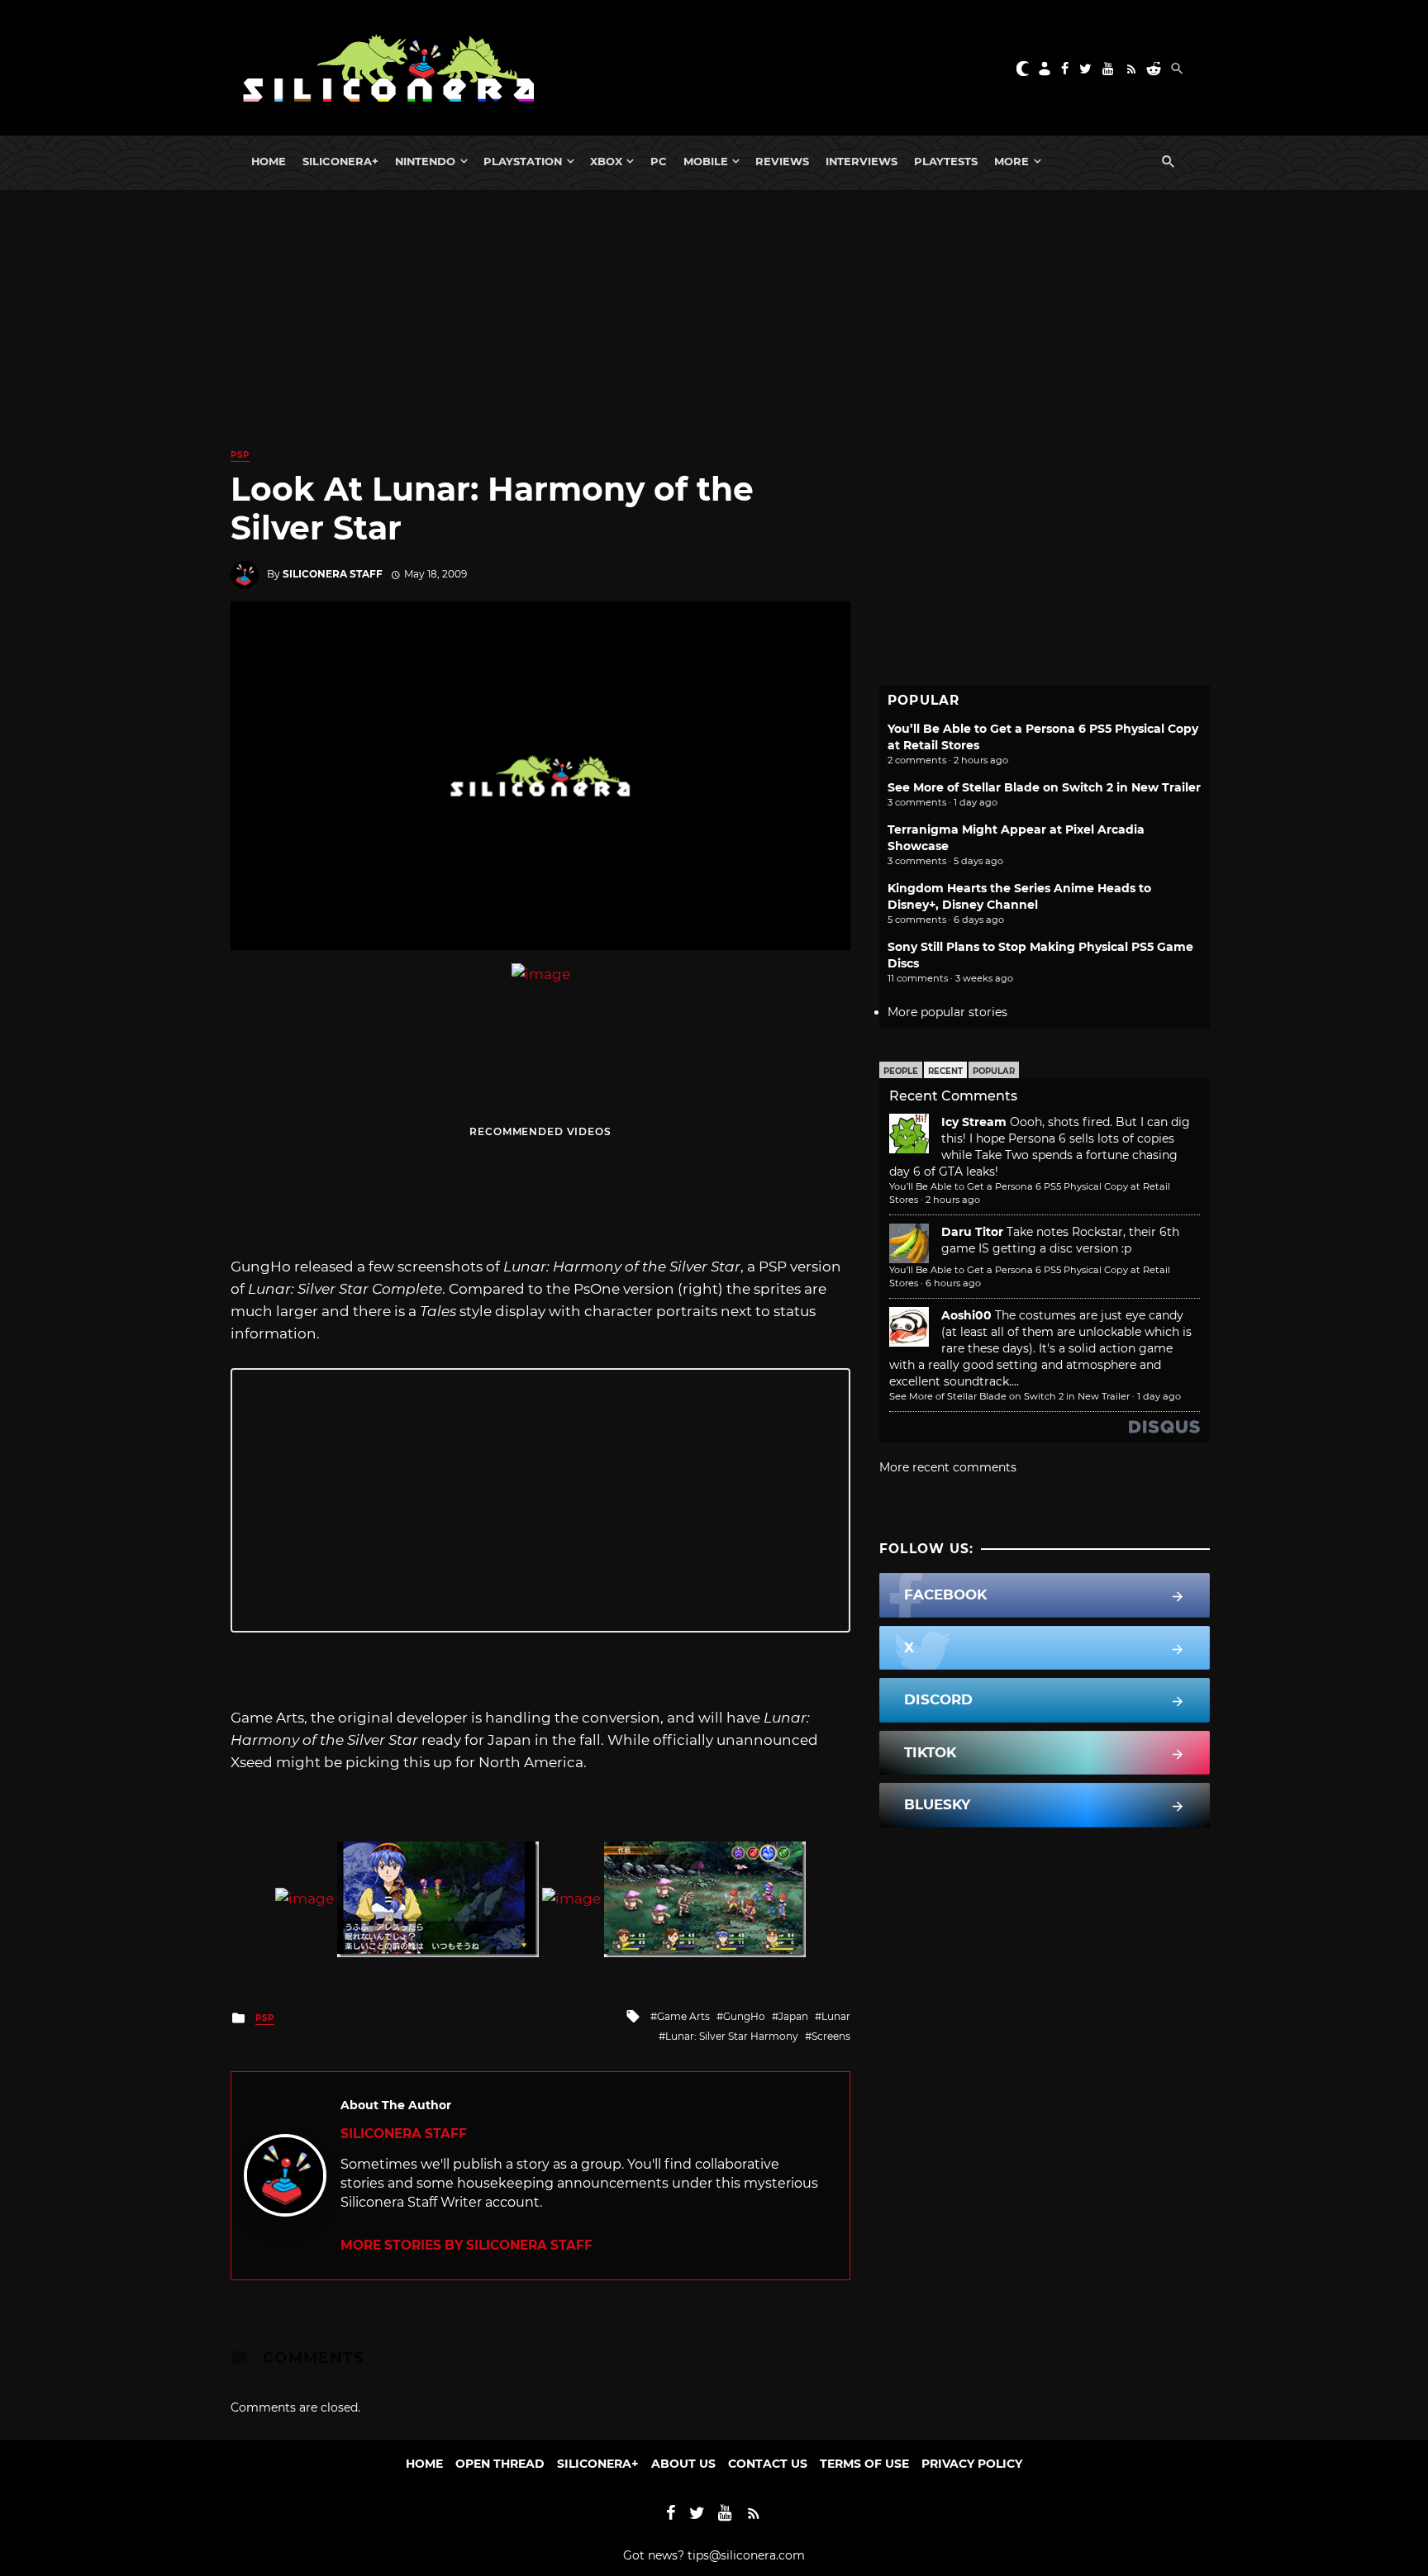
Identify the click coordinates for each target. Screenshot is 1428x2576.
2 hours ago (953, 1200)
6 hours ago (953, 1283)
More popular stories (947, 1012)
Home (269, 161)
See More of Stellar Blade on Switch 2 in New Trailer (1044, 787)
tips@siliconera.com (746, 2555)
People (901, 1071)
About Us (683, 2464)
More (1011, 161)
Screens (831, 2036)
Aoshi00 (966, 1315)
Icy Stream (974, 1122)
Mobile (706, 161)
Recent (945, 1071)
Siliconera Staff (333, 574)
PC (659, 161)
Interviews (862, 161)
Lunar (836, 2016)
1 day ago (1159, 1396)
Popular (994, 1071)
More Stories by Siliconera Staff (466, 2245)
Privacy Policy (972, 2464)
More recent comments (948, 1467)
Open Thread (500, 2464)
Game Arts (683, 2016)
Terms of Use (864, 2464)
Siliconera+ (340, 161)
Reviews (782, 161)
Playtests (946, 161)
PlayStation (523, 161)
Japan (793, 2016)
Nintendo (425, 161)
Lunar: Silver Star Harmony (732, 2036)
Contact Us (768, 2464)
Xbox (606, 161)
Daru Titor (972, 1232)
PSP (240, 455)
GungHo (744, 2016)
